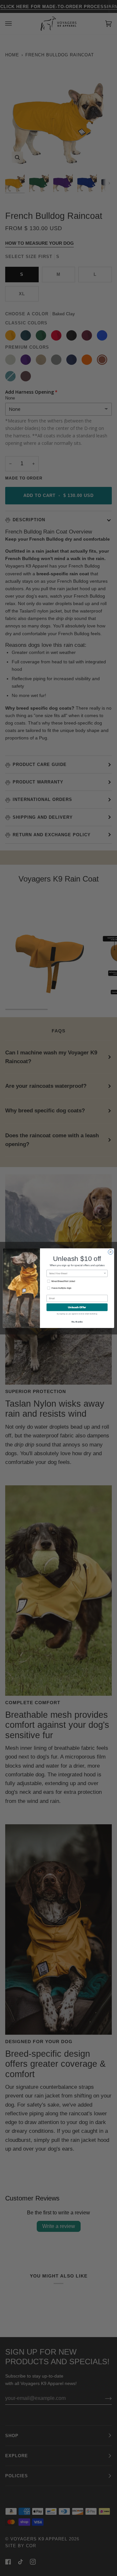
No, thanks (77, 1322)
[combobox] (76, 1273)
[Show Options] (105, 1273)
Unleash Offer (77, 1307)
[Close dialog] (110, 1252)
